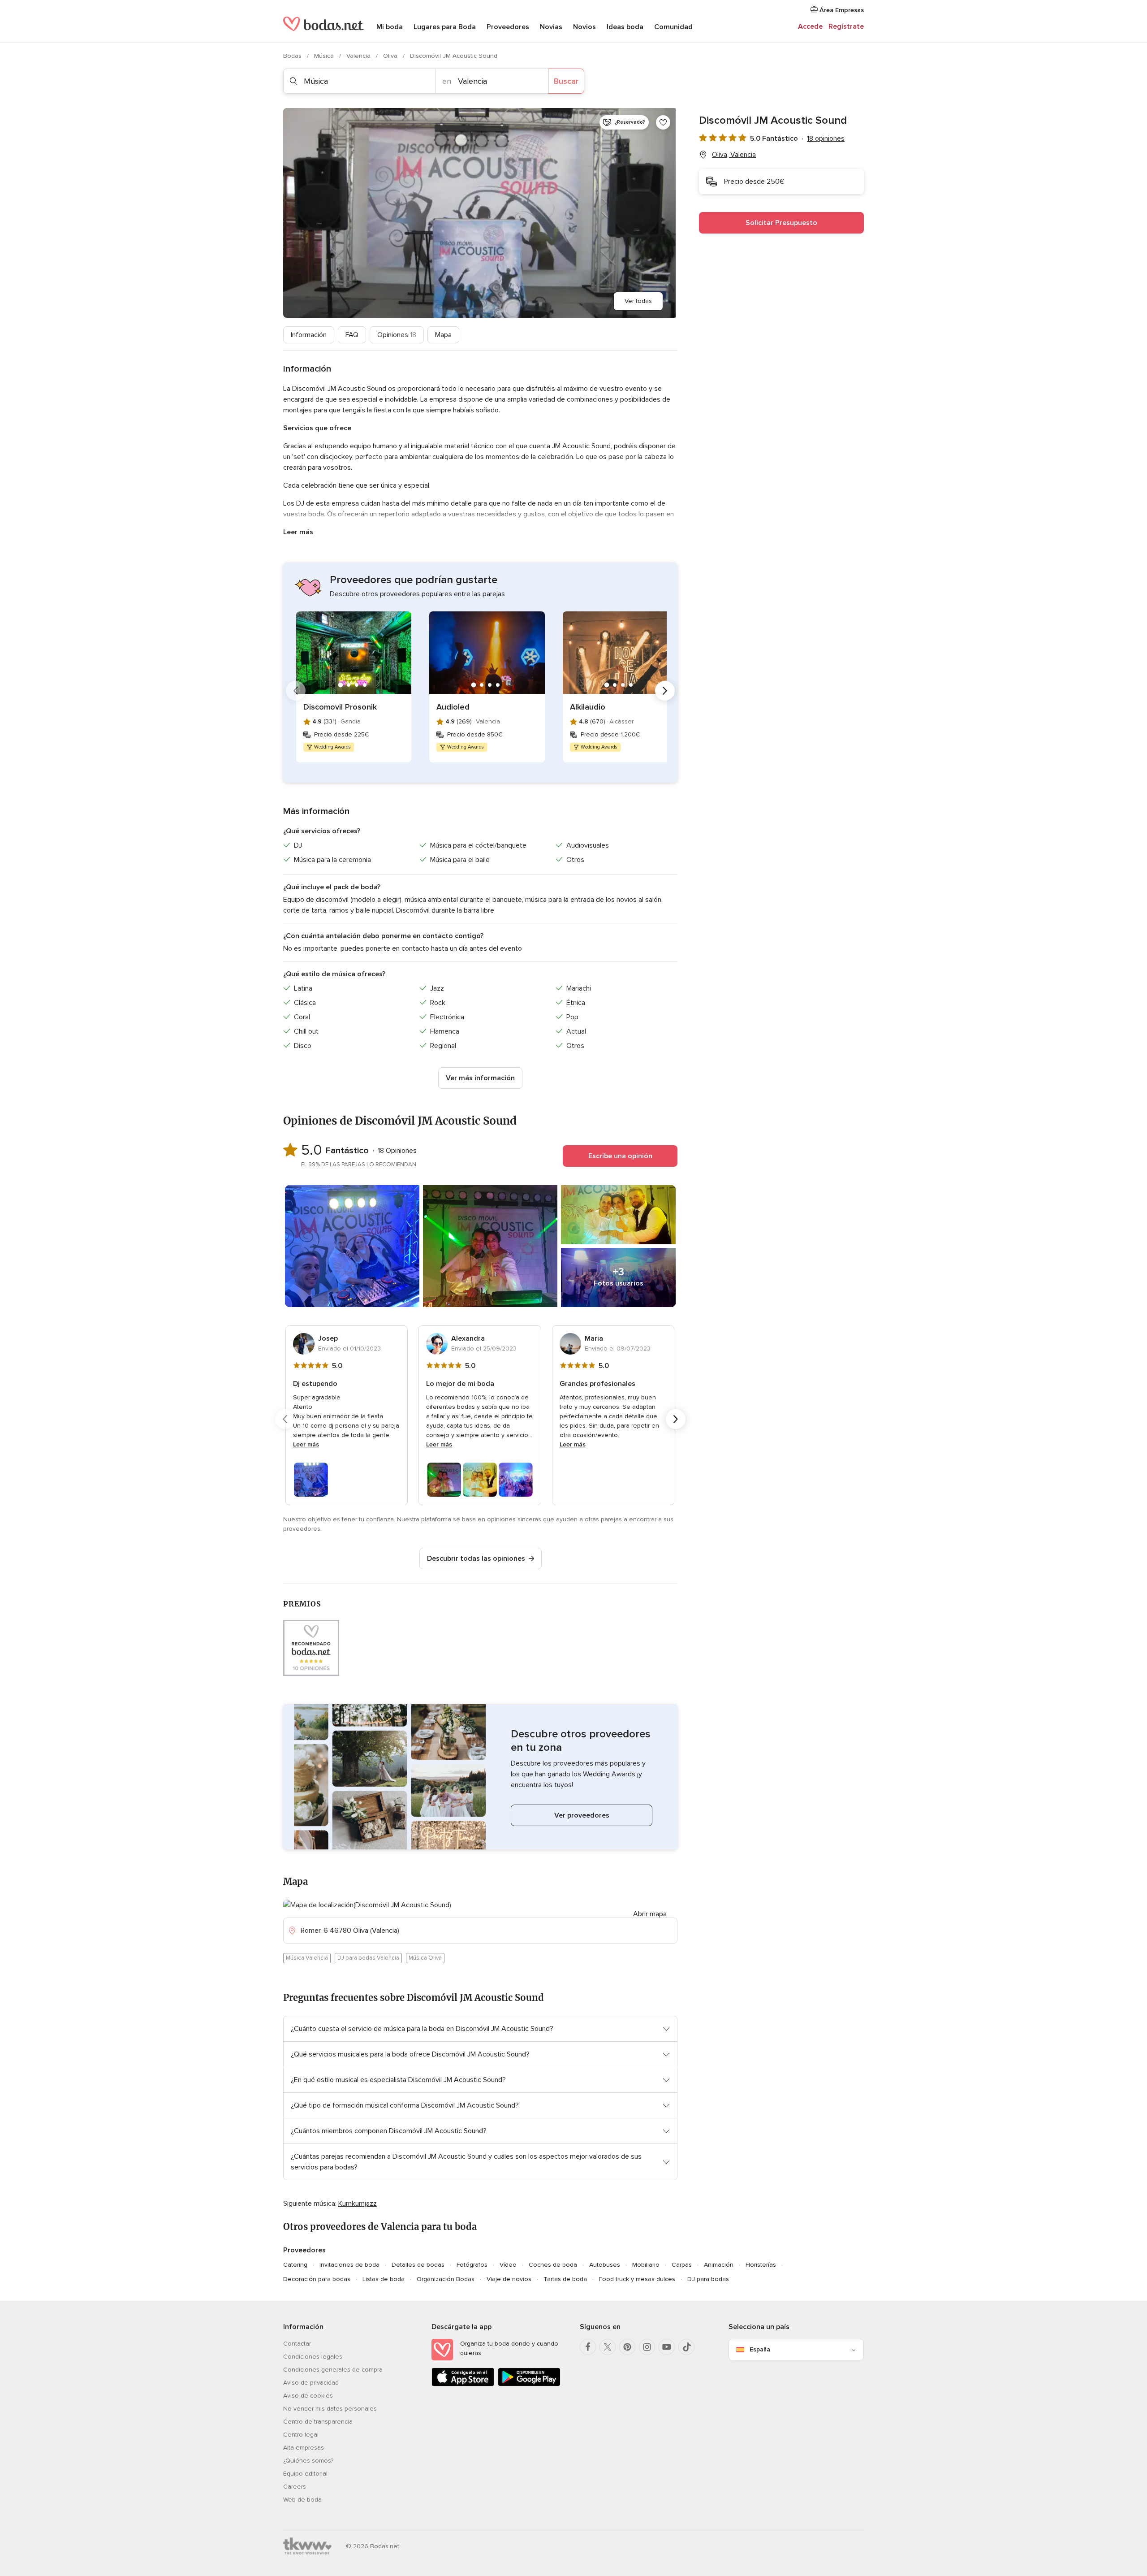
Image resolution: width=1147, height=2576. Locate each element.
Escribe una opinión (620, 1156)
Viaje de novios (509, 2279)
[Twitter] (608, 2347)
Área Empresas (841, 10)
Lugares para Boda (445, 27)
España (760, 2349)
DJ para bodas (708, 2279)
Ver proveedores (582, 1815)
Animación (719, 2265)
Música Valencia (307, 1958)
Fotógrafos (472, 2265)
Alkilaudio (588, 707)
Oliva (391, 56)
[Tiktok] (686, 2347)
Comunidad (673, 27)
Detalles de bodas (418, 2265)
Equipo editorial (305, 2474)
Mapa (443, 335)
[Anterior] (296, 691)
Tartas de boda (565, 2279)
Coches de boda (553, 2265)
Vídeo (508, 2265)
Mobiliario (646, 2265)
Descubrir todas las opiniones (476, 1559)
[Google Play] (529, 2384)
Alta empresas (304, 2448)
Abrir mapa (650, 1914)
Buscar (566, 81)
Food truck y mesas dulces (637, 2279)
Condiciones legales (313, 2357)
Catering (295, 2265)
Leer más (298, 532)
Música (325, 56)
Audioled (453, 707)
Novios (584, 27)
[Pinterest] (627, 2347)
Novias (551, 27)
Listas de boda (384, 2279)
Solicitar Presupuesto (781, 223)
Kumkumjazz (358, 2204)
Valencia (359, 56)
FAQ (352, 335)
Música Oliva (425, 1958)
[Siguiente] (665, 691)
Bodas (293, 56)
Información (309, 335)
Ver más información (480, 1078)
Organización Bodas (446, 2279)
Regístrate (846, 26)
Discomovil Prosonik (340, 707)
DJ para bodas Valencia (368, 1958)
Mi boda (390, 27)
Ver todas (638, 301)
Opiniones (397, 335)
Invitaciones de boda (349, 2265)
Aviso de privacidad (311, 2383)
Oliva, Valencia (734, 155)
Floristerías (761, 2265)
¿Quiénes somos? (308, 2461)
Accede (810, 26)
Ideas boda (625, 27)
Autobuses (605, 2265)
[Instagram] (647, 2347)
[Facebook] (588, 2347)
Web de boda (302, 2500)
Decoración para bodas (317, 2279)
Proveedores (508, 27)
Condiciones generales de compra (333, 2370)
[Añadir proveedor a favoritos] (663, 122)
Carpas (682, 2265)
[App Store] (463, 2384)
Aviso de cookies (308, 2396)
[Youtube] (667, 2347)
